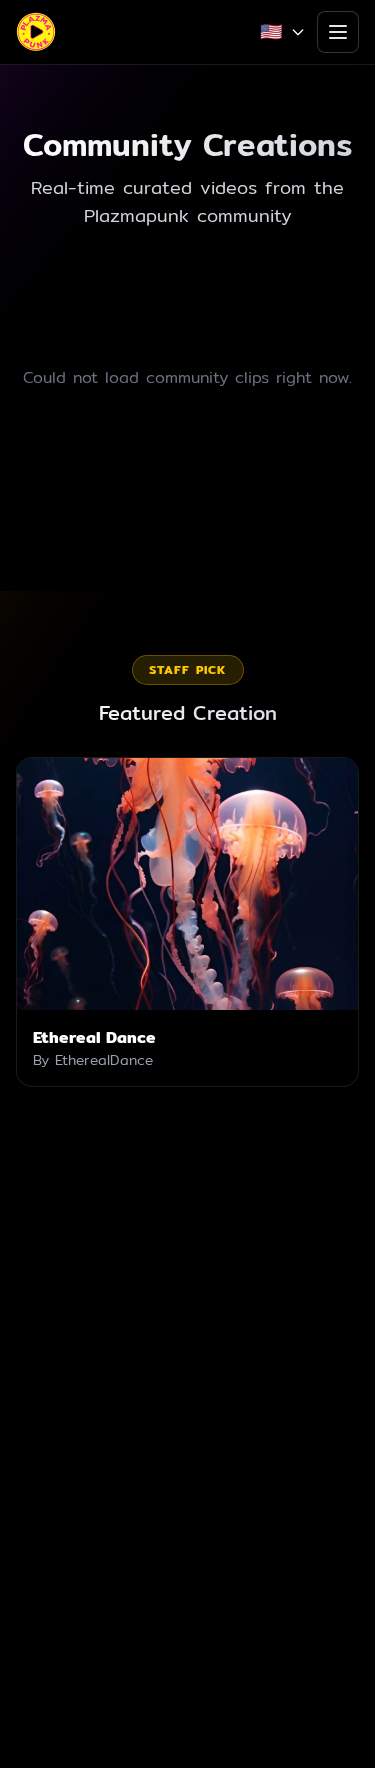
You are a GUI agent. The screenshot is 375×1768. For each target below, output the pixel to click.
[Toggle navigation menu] (338, 32)
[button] (187, 922)
